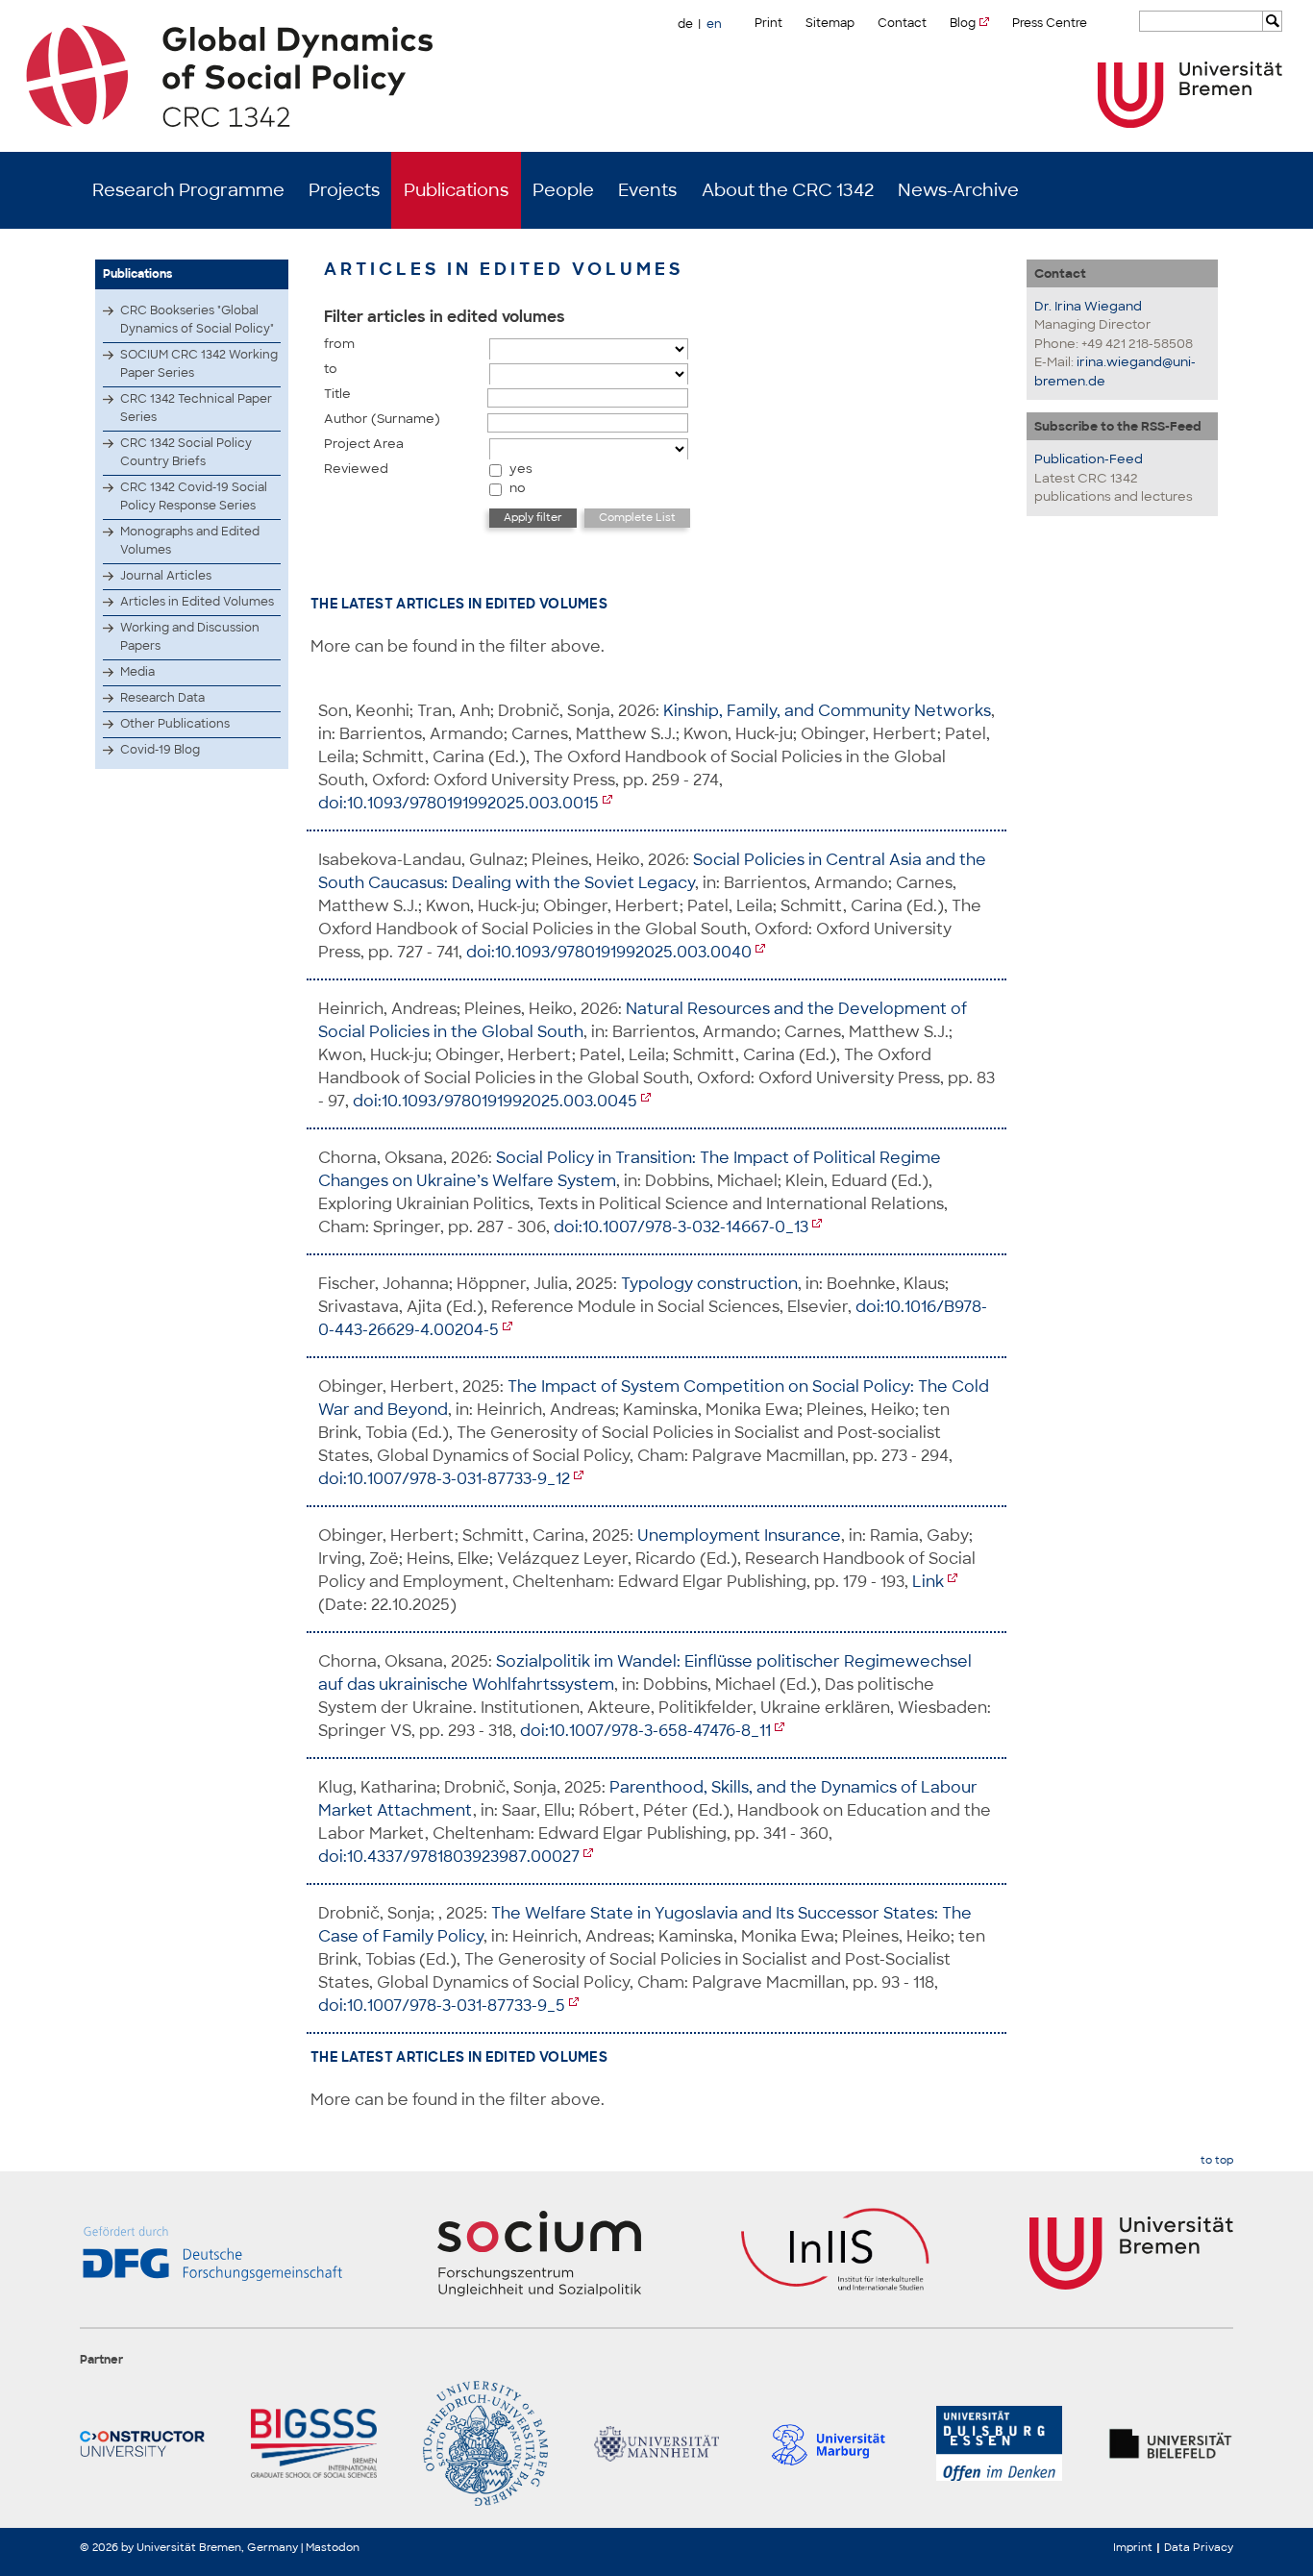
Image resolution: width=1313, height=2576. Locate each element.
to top (1217, 2160)
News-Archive (958, 190)
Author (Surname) (382, 419)
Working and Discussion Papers (190, 637)
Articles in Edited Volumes (197, 602)
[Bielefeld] (1171, 2443)
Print (768, 23)
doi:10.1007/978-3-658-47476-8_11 (645, 1731)
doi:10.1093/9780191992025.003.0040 (609, 952)
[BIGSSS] (313, 2443)
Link (928, 1582)
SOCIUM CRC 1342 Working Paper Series (199, 364)
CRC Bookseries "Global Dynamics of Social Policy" (197, 320)
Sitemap (830, 23)
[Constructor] (142, 2443)
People (563, 190)
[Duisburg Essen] (999, 2443)
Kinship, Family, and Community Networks (827, 711)
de (685, 24)
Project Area (364, 444)
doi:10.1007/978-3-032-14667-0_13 (681, 1227)
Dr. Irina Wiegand (1088, 306)
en (714, 24)
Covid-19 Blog (160, 750)
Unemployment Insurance (739, 1536)
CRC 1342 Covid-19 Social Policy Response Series (194, 496)
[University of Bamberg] (485, 2443)
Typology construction (709, 1284)
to (331, 369)
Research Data (162, 698)
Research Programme (188, 190)
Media (137, 672)
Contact (902, 23)
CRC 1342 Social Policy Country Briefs (186, 452)
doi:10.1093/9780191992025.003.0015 (458, 803)
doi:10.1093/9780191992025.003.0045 (495, 1101)
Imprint (1133, 2547)
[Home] (657, 76)
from (339, 344)
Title (337, 394)
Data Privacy (1199, 2547)
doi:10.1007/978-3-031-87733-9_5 (442, 2006)
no (518, 488)
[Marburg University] (828, 2443)
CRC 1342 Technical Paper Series (196, 408)
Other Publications (175, 724)
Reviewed (356, 469)
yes (521, 469)
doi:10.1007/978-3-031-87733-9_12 (444, 1479)
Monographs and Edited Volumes (190, 541)
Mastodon (333, 2547)
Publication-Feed (1089, 459)
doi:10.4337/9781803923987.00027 (449, 1857)
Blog (963, 23)
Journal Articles (166, 576)
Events (647, 190)
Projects (344, 190)
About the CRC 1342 (788, 190)
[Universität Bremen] (1190, 95)
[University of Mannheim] (656, 2443)
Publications (456, 190)
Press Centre (1050, 23)
